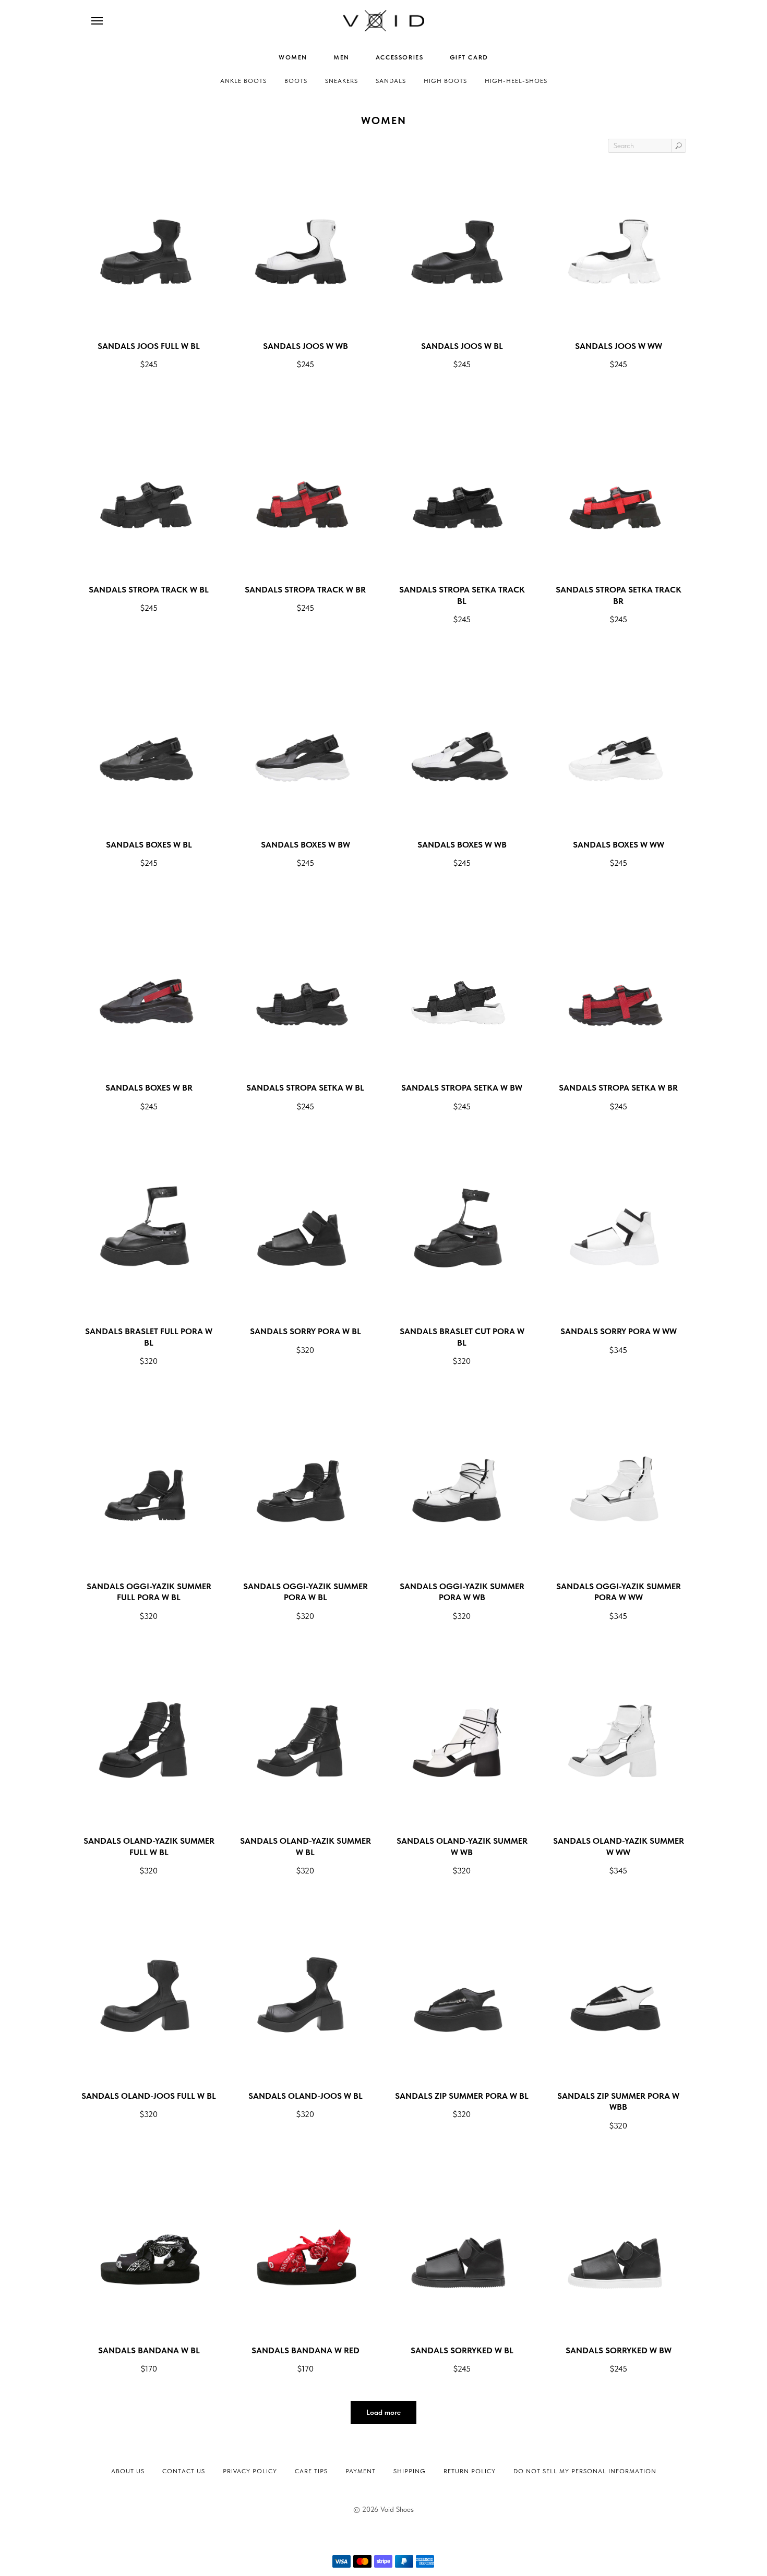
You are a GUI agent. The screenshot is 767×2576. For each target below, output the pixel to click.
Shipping (410, 2471)
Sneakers (341, 81)
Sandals (391, 81)
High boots (445, 81)
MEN (341, 57)
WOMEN (293, 57)
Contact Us (184, 2471)
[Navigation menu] (97, 21)
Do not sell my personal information (585, 2471)
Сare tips (311, 2471)
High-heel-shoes (516, 81)
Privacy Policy (250, 2471)
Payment (361, 2471)
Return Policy (470, 2471)
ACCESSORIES (400, 57)
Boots (296, 81)
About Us (128, 2471)
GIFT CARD (469, 57)
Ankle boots (243, 81)
